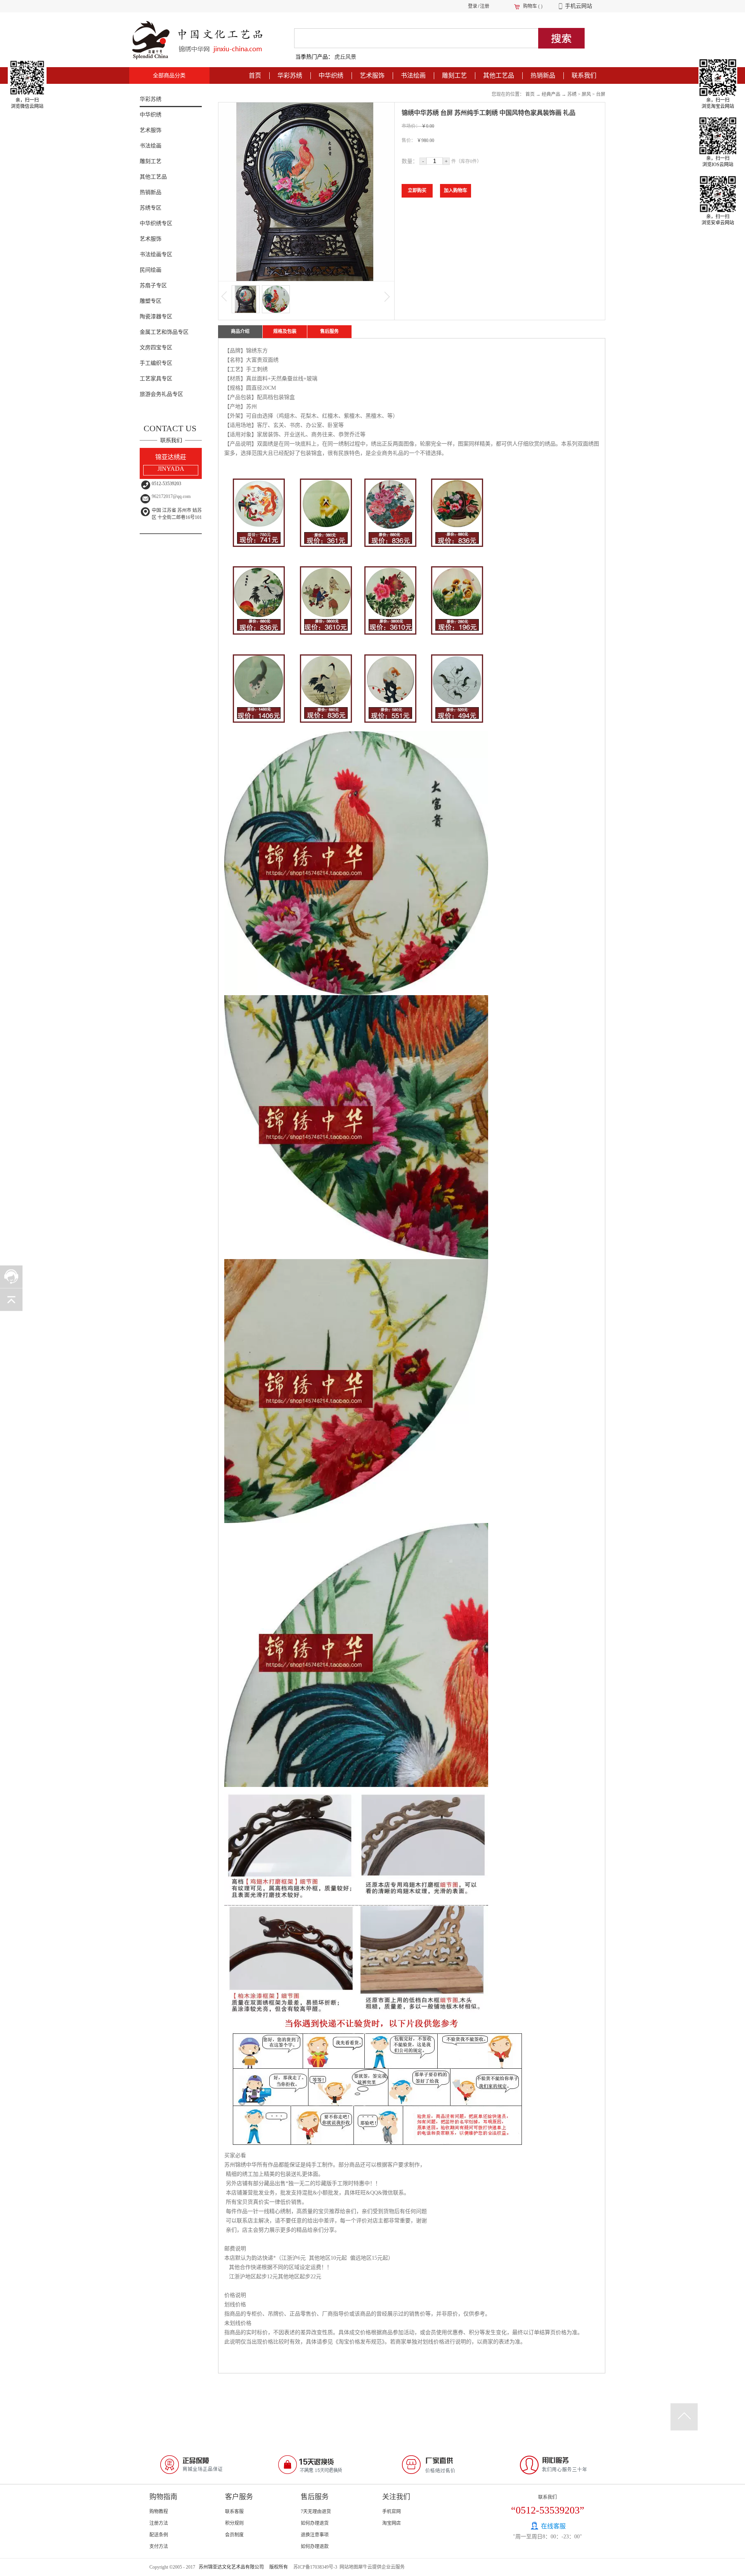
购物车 (530, 6)
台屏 (601, 94)
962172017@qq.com (171, 496)
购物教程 (159, 2512)
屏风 (586, 94)
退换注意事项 (315, 2535)
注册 (485, 6)
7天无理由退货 (316, 2512)
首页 (255, 75)
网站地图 (348, 2567)
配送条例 (159, 2535)
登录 (473, 6)
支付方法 (159, 2547)
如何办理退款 (315, 2547)
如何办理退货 (315, 2523)
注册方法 (159, 2523)
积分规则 (234, 2523)
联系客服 (234, 2512)
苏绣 (572, 94)
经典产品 (551, 94)
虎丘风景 (345, 57)
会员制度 (234, 2535)
